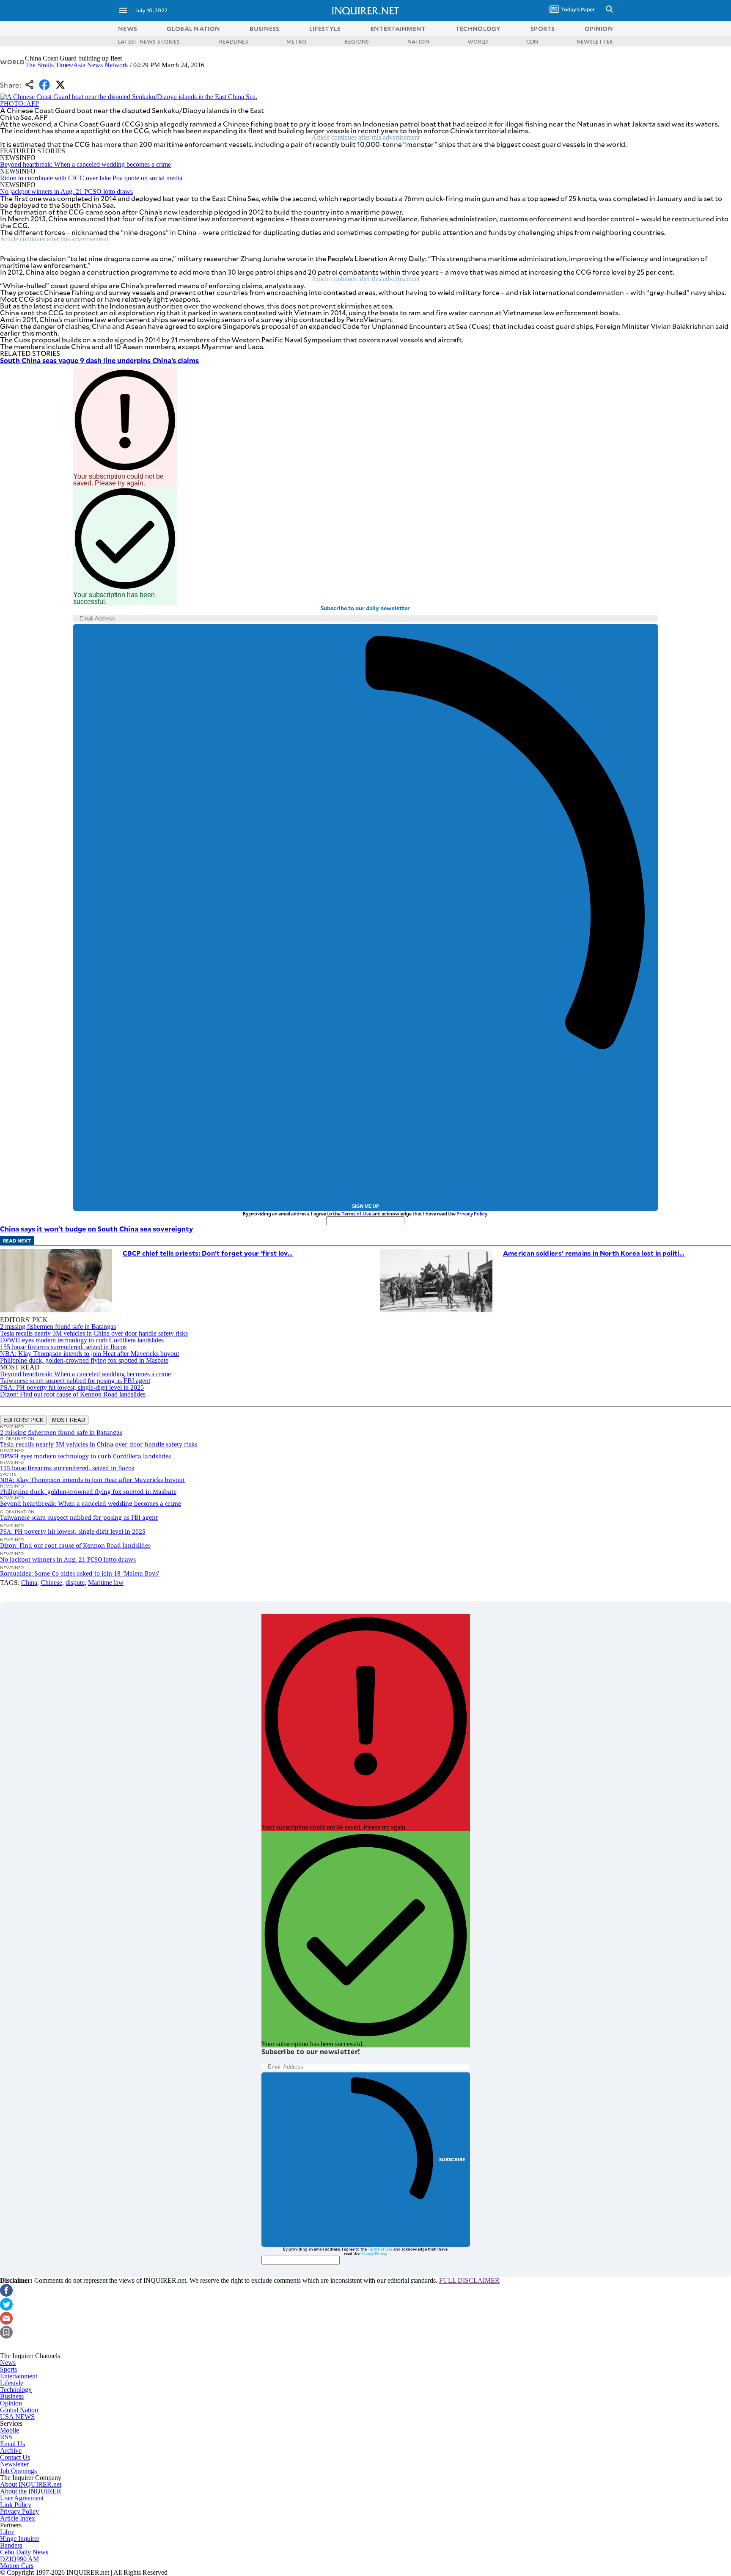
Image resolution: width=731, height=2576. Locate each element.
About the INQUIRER (31, 2491)
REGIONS (357, 41)
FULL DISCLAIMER (469, 2280)
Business (12, 2396)
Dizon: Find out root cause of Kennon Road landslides (73, 1394)
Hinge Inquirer (20, 2539)
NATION (418, 41)
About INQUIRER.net (31, 2484)
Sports (8, 2369)
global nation (193, 29)
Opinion (11, 2403)
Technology (16, 2390)
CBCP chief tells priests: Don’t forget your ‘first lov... (208, 1253)
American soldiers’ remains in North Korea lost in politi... (594, 1253)
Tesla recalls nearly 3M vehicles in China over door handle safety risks (94, 1333)
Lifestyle (12, 2383)
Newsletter (14, 2464)
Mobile (10, 2430)
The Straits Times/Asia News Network (77, 65)
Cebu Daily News (24, 2552)
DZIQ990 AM (19, 2559)
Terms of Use (356, 1214)
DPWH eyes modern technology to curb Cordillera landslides (82, 1340)
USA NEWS (17, 2417)
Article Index (18, 2518)
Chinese (51, 1583)
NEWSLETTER (595, 41)
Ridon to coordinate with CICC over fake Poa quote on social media (91, 178)
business (264, 29)
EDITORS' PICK (23, 1420)
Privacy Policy (472, 1214)
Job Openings (18, 2471)
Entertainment (19, 2376)
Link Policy (16, 2505)
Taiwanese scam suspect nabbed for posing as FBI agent (75, 1381)
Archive (11, 2451)
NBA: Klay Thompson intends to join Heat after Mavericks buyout (89, 1354)
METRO (296, 41)
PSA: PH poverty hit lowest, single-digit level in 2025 (72, 1387)
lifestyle (325, 29)
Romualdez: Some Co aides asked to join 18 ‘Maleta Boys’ (80, 1573)
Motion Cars (17, 2566)
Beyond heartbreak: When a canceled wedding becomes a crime (85, 164)
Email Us (12, 2444)
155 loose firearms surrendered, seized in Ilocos (63, 1347)
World (12, 62)
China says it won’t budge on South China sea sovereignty (96, 1229)
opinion (599, 29)
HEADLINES (233, 41)
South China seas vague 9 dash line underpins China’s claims (99, 360)
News (128, 29)
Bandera (11, 2545)
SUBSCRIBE (452, 2159)
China (29, 1583)
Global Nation (19, 2410)
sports (543, 29)
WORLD (478, 41)
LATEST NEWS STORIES (149, 41)
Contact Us (15, 2457)
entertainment (398, 29)
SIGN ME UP (365, 1206)
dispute (75, 1583)
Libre (7, 2532)
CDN (532, 41)
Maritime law (106, 1583)
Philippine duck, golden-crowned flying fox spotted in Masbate (84, 1360)
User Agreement (22, 2498)
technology (478, 29)
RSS (6, 2437)
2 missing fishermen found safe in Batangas (58, 1327)
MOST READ (69, 1420)
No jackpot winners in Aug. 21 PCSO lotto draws (66, 191)
